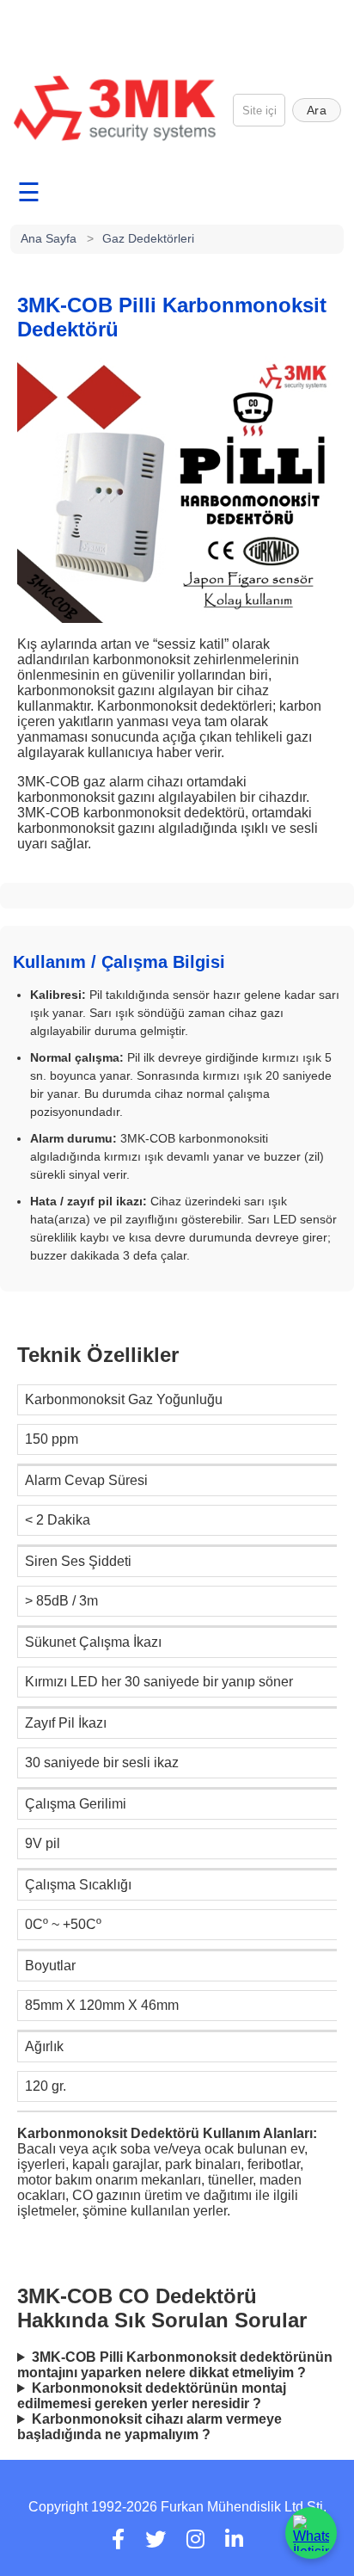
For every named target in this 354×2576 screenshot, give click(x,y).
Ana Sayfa (49, 238)
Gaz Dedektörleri (148, 238)
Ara (317, 110)
